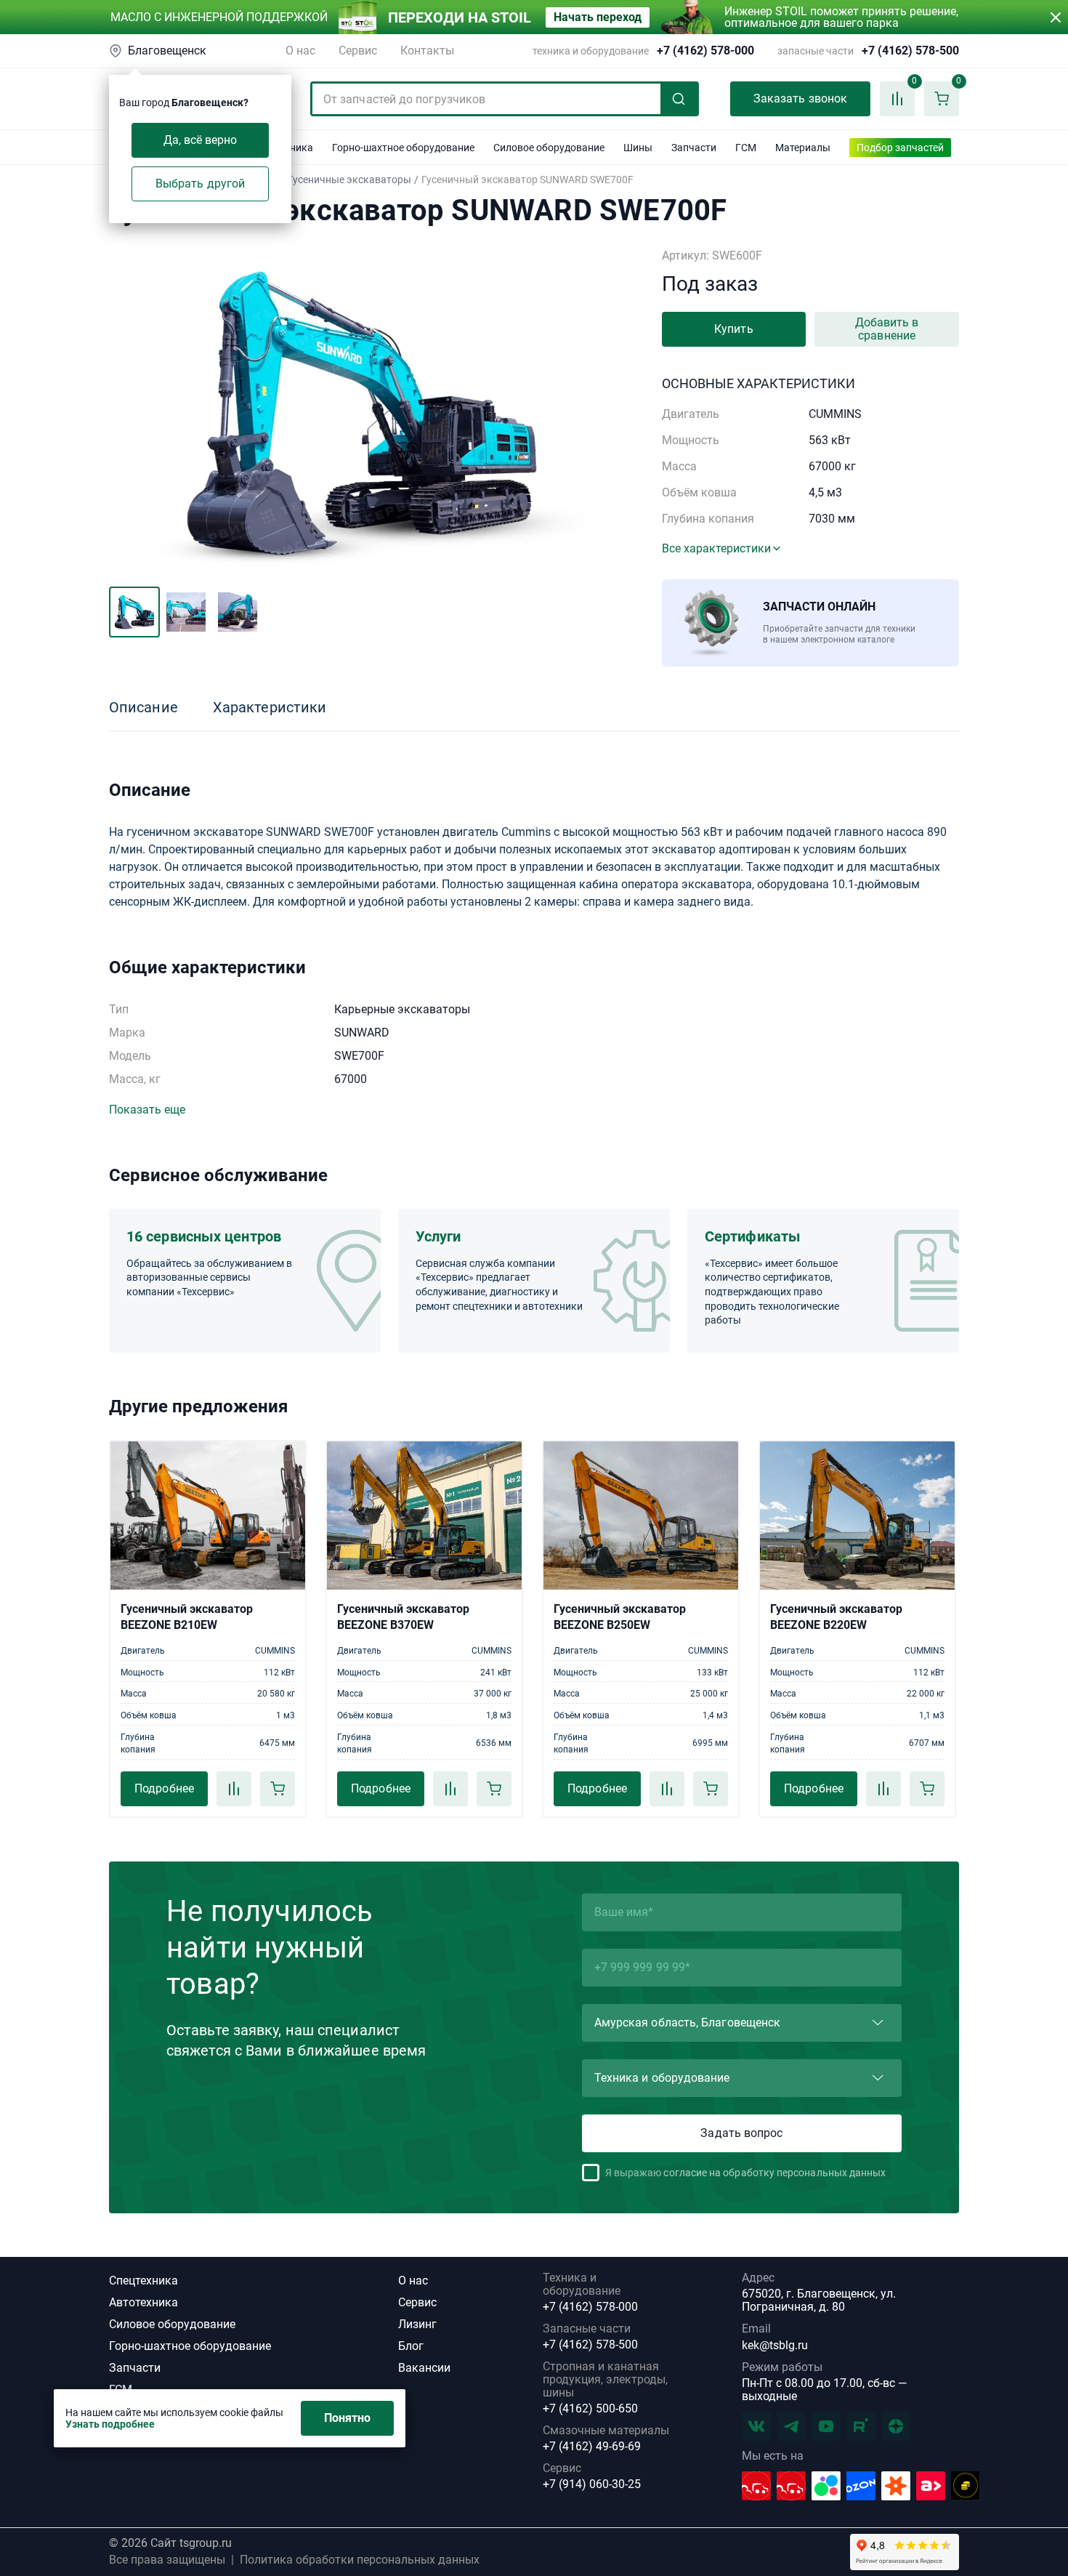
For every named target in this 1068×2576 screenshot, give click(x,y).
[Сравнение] (234, 1789)
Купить (733, 329)
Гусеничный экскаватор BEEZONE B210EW (187, 1617)
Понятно (348, 2418)
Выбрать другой (200, 184)
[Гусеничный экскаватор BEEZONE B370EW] (424, 1516)
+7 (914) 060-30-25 (592, 2484)
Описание (143, 707)
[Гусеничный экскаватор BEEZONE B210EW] (208, 1516)
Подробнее (164, 1788)
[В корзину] (278, 1789)
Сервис (358, 51)
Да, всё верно (201, 140)
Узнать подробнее (110, 2424)
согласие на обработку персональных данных (774, 2173)
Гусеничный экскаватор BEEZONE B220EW (836, 1617)
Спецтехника (143, 2281)
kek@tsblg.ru (775, 2345)
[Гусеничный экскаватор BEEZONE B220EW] (857, 1516)
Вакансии (424, 2368)
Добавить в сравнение (887, 329)
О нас (300, 51)
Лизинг (417, 2324)
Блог (411, 2346)
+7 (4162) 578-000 (705, 51)
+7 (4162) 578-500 (910, 51)
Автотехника (143, 2302)
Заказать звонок (800, 98)
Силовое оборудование (172, 2324)
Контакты (427, 51)
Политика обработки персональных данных (360, 2560)
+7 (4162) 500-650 (590, 2409)
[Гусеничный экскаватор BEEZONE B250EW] (641, 1516)
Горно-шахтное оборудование (190, 2346)
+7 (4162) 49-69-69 (592, 2447)
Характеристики (270, 707)
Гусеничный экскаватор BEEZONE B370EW (403, 1617)
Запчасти (135, 2368)
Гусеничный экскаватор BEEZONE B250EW (620, 1617)
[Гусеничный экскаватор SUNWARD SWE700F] (353, 413)
